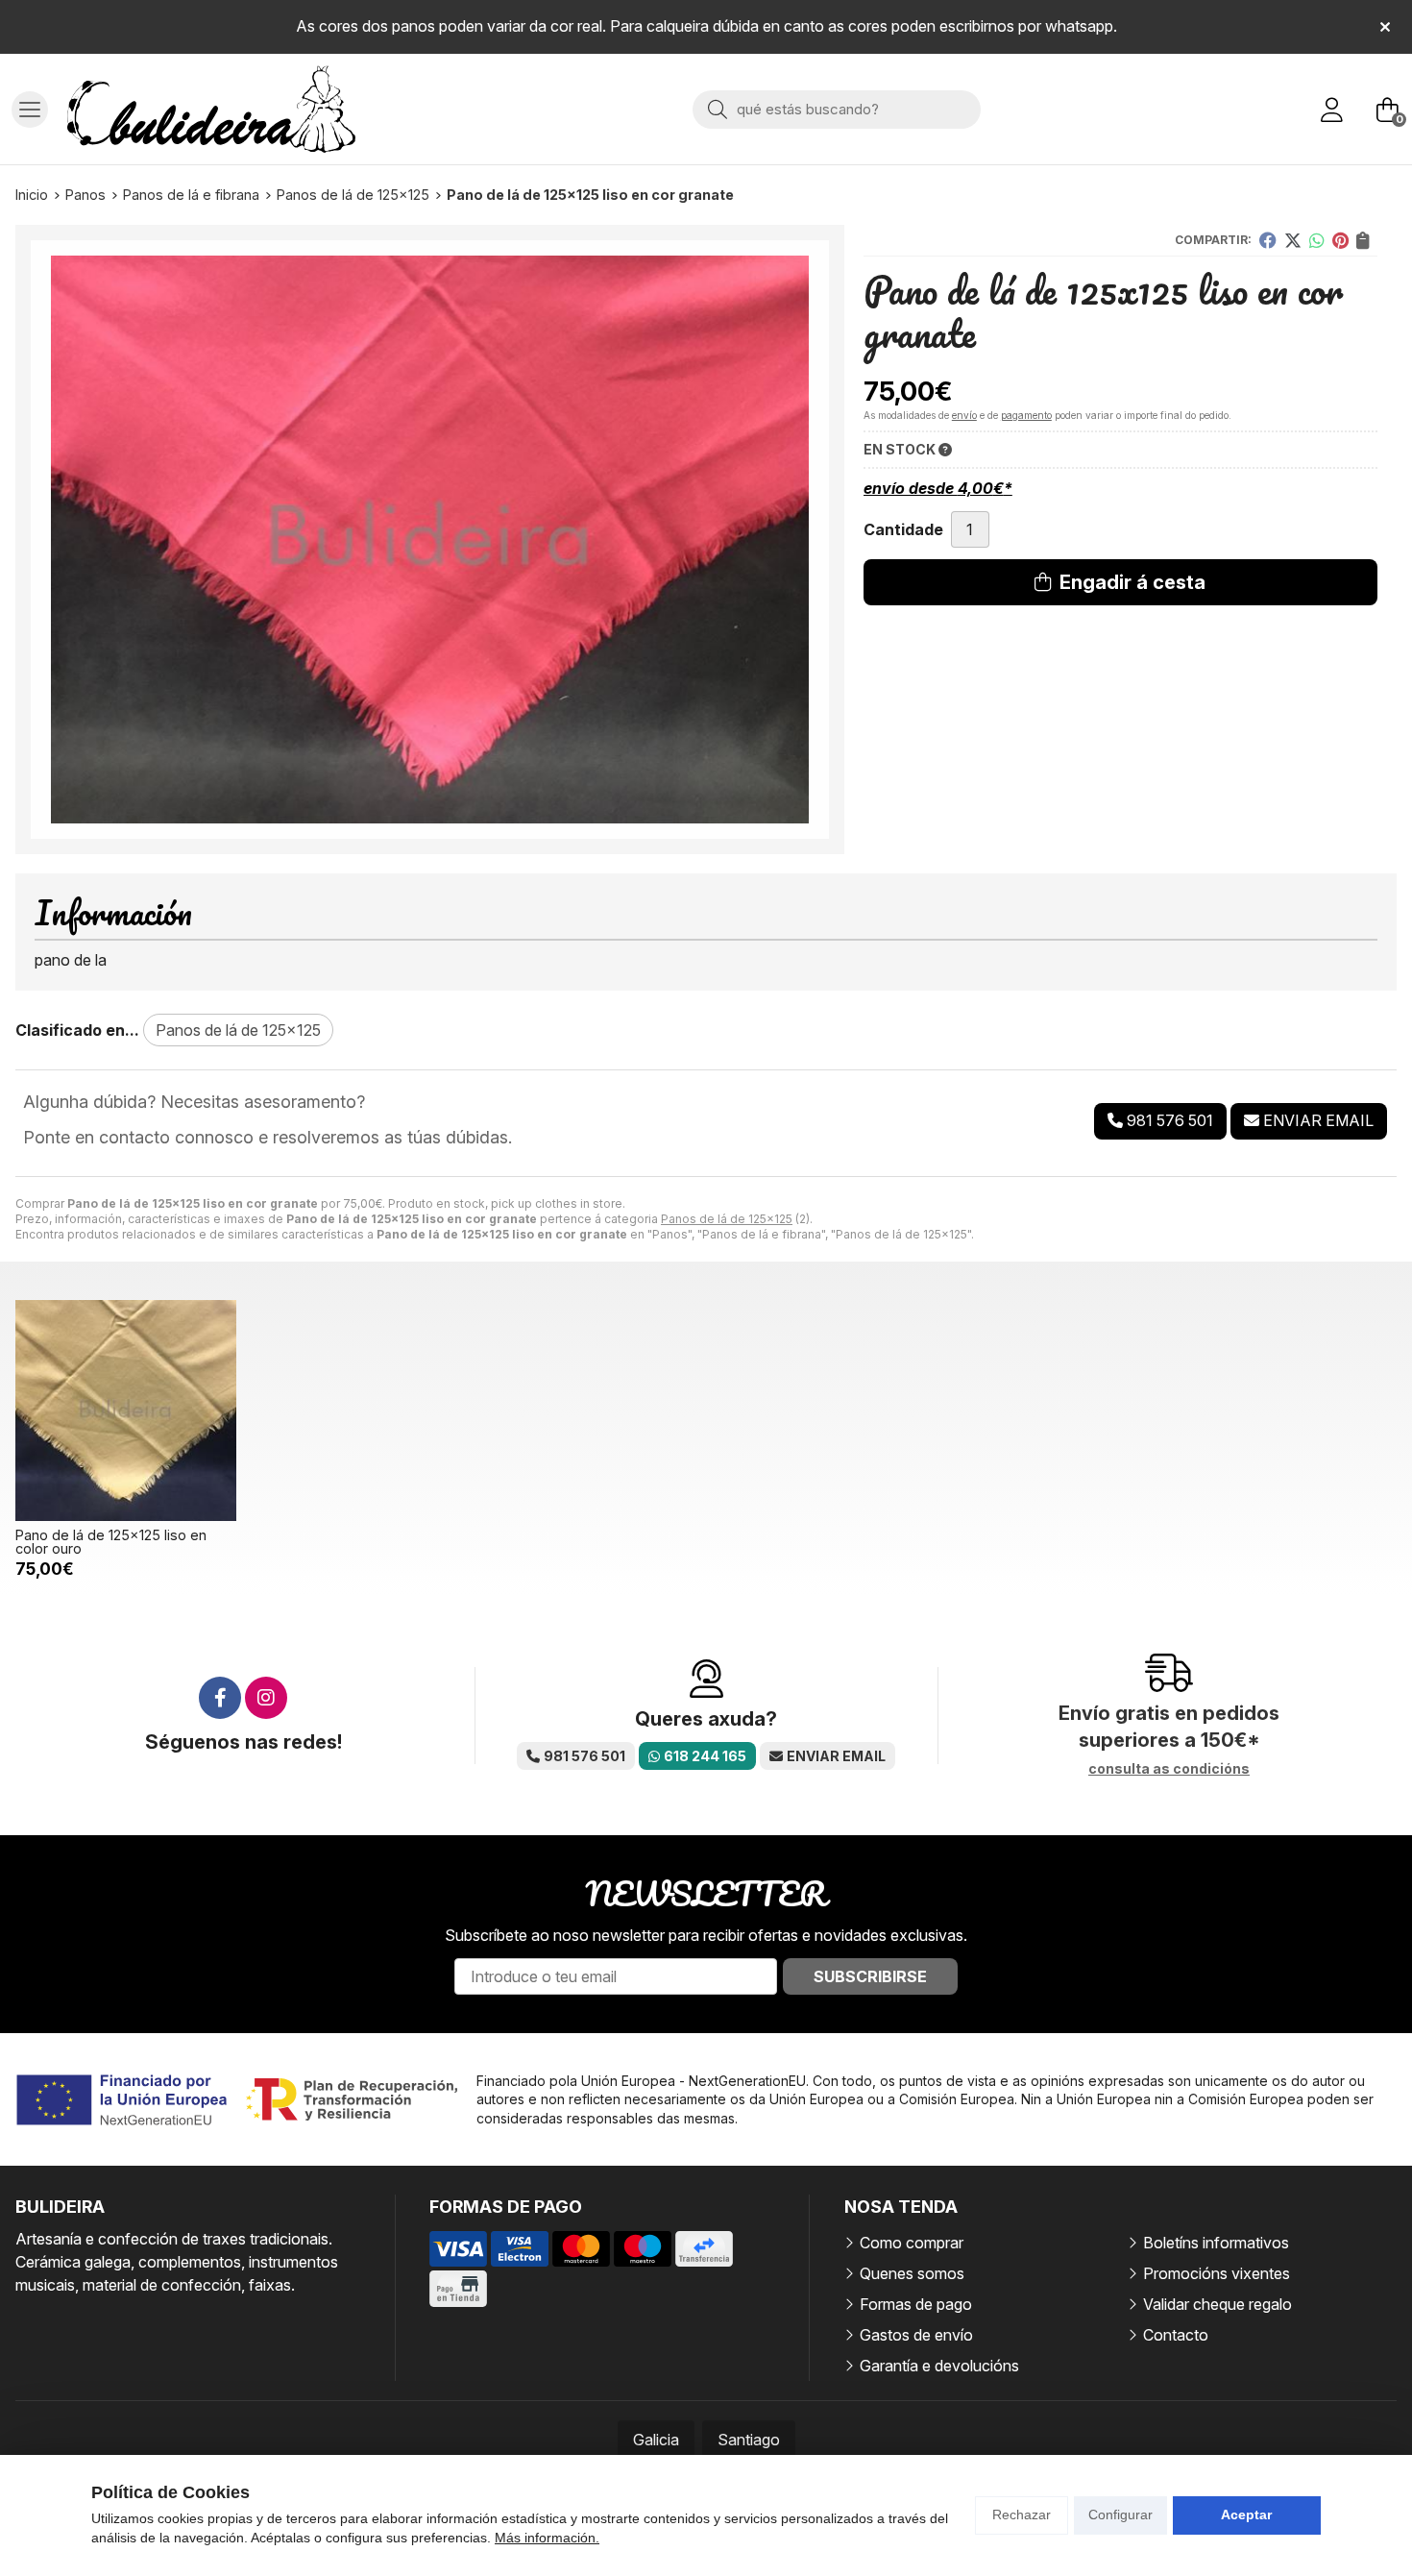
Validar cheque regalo (1217, 2304)
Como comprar (912, 2243)
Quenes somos (912, 2273)
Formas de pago (916, 2304)
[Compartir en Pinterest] (1340, 240)
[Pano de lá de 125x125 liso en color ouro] (126, 1411)
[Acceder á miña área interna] (1331, 110)
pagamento (1026, 415)
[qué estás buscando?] (837, 109)
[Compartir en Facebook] (1268, 240)
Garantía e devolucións (939, 2366)
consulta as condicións (1169, 1769)
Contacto (1176, 2335)
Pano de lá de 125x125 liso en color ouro (111, 1542)
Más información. (547, 2538)
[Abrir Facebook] (220, 1698)
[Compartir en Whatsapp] (1317, 240)
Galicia (656, 2440)
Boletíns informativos (1216, 2243)
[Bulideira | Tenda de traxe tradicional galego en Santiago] (211, 109)
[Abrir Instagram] (266, 1698)
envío (964, 415)
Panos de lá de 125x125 (727, 1219)
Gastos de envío (916, 2335)
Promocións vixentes (1217, 2273)
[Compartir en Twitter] (1293, 240)
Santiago (749, 2440)
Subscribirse (870, 1976)
